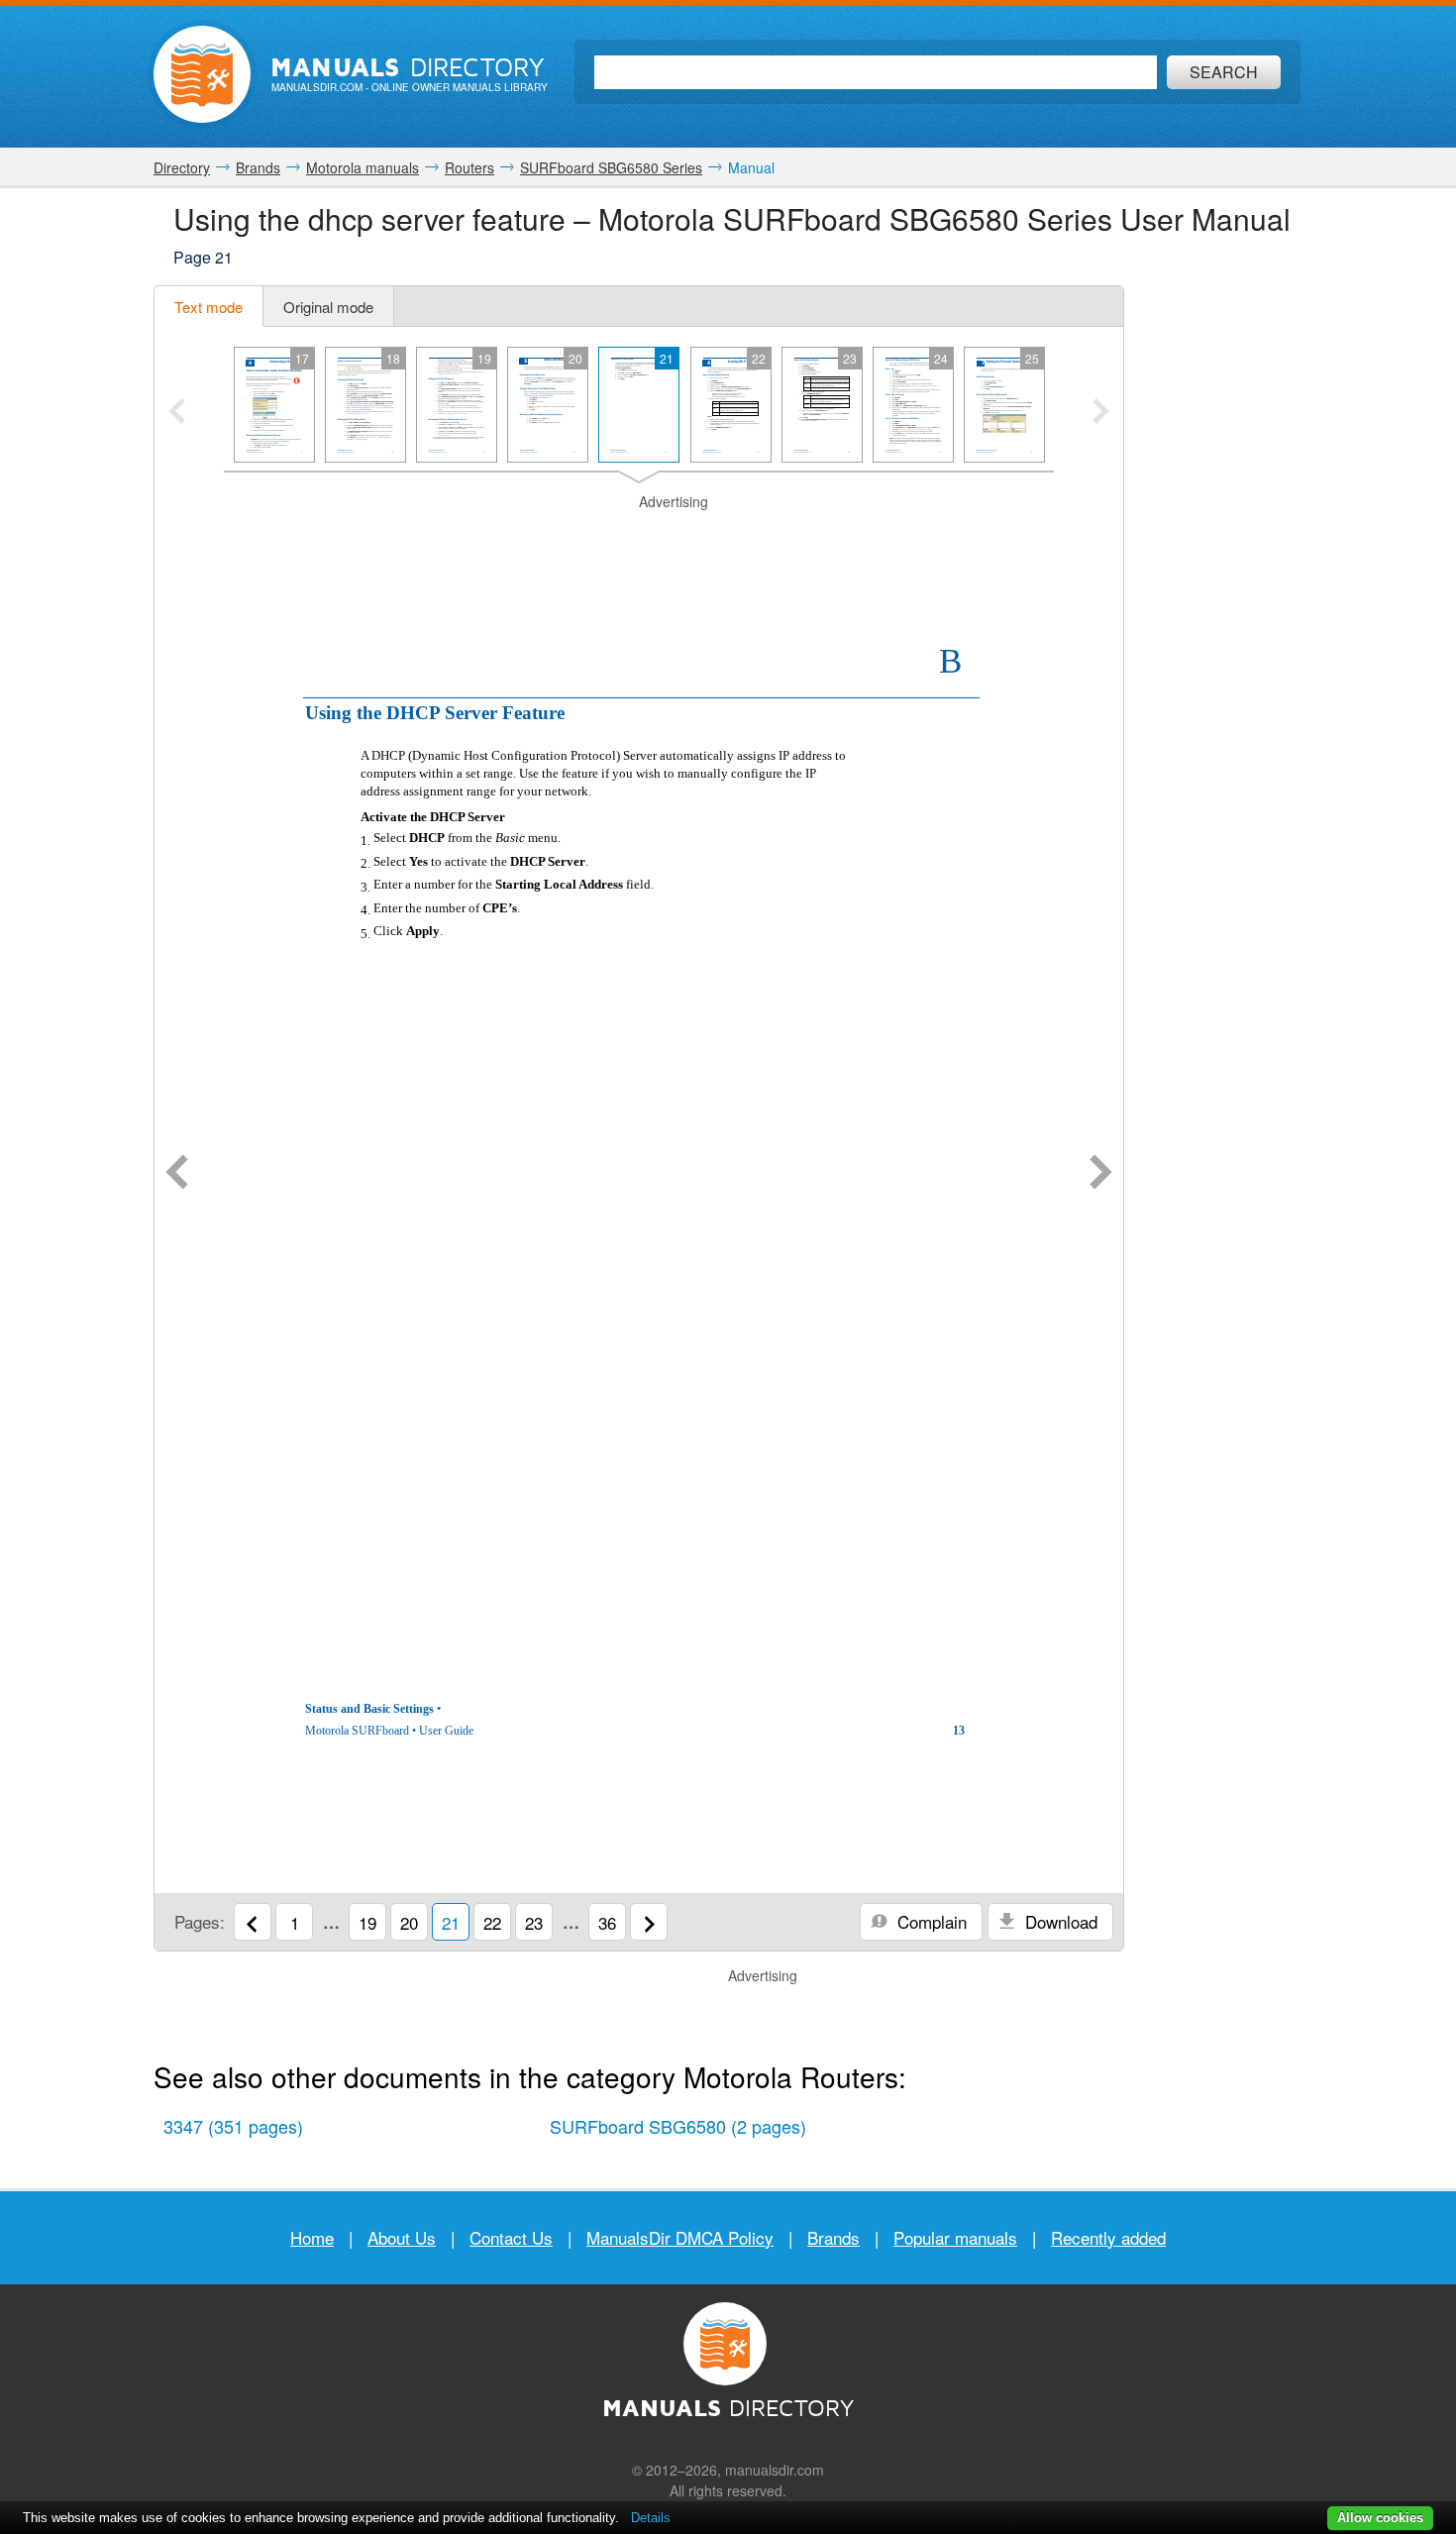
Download (1059, 1921)
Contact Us (511, 2237)
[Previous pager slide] (177, 413)
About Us (402, 2237)
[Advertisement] (639, 537)
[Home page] (202, 74)
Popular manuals (955, 2237)
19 (367, 1922)
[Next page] (1101, 1174)
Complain (930, 1921)
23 (534, 1922)
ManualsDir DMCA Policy (680, 2237)
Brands (833, 2237)
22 (492, 1922)
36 (607, 1922)
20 (409, 1922)
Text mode (208, 307)
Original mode (328, 307)
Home (312, 2237)
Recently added (1108, 2237)
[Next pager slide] (1101, 413)
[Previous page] (177, 1174)
